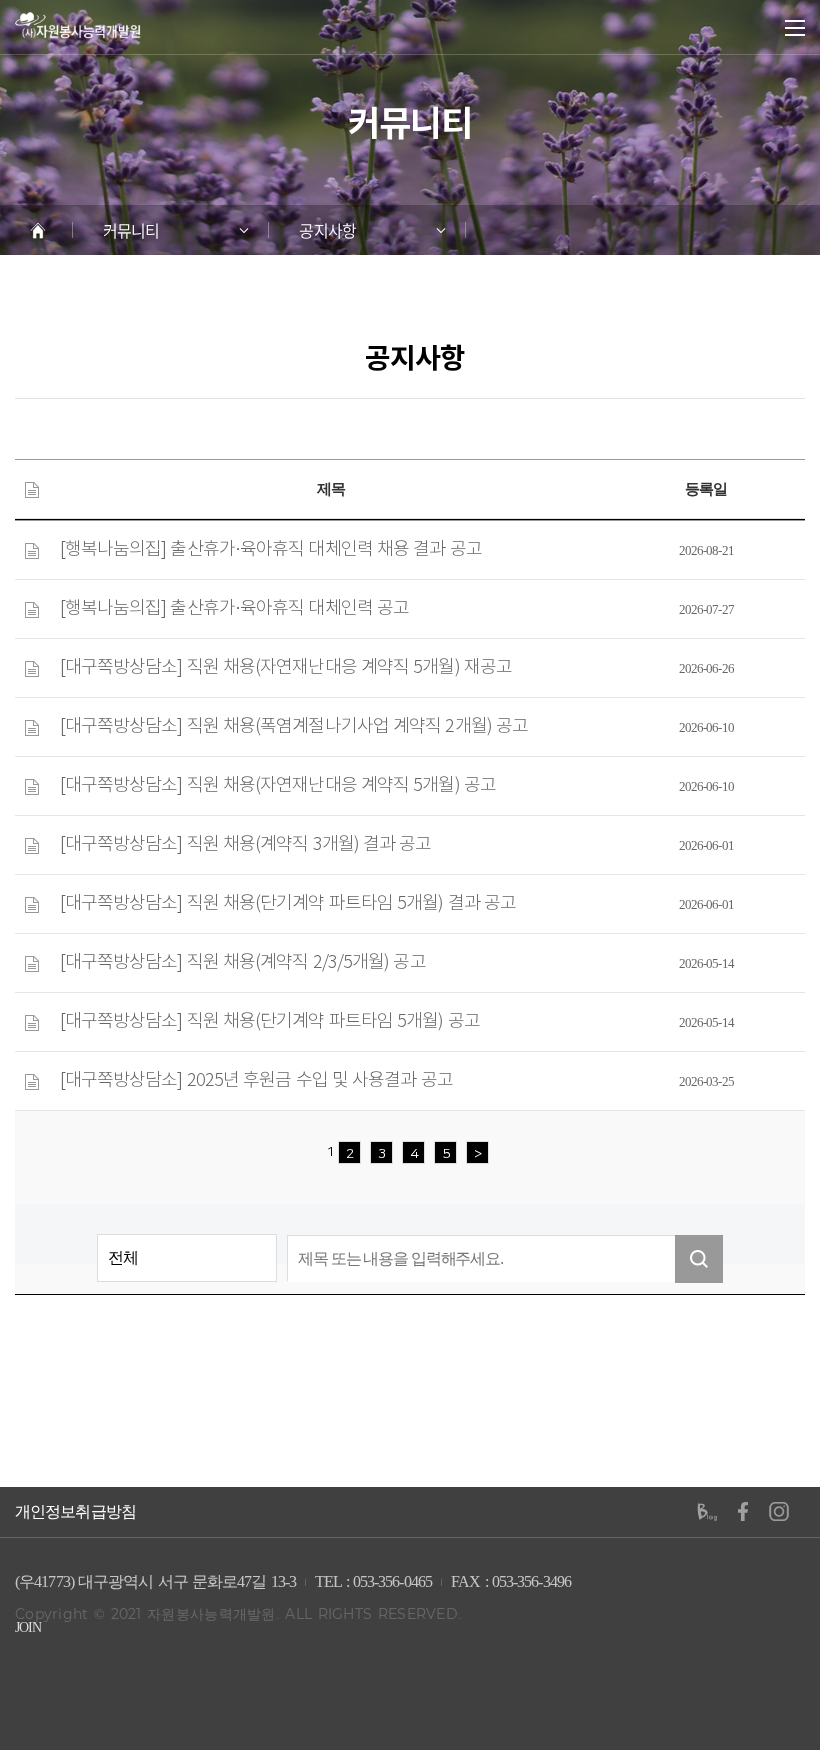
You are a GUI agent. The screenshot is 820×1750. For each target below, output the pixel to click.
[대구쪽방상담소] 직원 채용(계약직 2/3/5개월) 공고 (243, 963)
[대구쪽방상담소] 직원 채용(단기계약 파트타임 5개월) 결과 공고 (288, 904)
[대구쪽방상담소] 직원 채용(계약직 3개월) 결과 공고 (246, 845)
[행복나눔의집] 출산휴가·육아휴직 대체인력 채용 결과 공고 (271, 550)
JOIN (28, 1627)
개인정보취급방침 (75, 1512)
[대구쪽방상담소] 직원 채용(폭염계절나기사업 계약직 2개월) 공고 (294, 727)
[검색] (699, 1259)
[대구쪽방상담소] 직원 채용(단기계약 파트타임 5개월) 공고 (270, 1022)
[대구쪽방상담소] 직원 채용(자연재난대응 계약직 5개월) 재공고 (286, 668)
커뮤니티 (131, 230)
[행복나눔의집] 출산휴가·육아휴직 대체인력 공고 (235, 609)
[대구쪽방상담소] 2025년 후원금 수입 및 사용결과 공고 (256, 1081)
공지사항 (327, 230)
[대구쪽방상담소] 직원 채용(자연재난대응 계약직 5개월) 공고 (278, 786)
